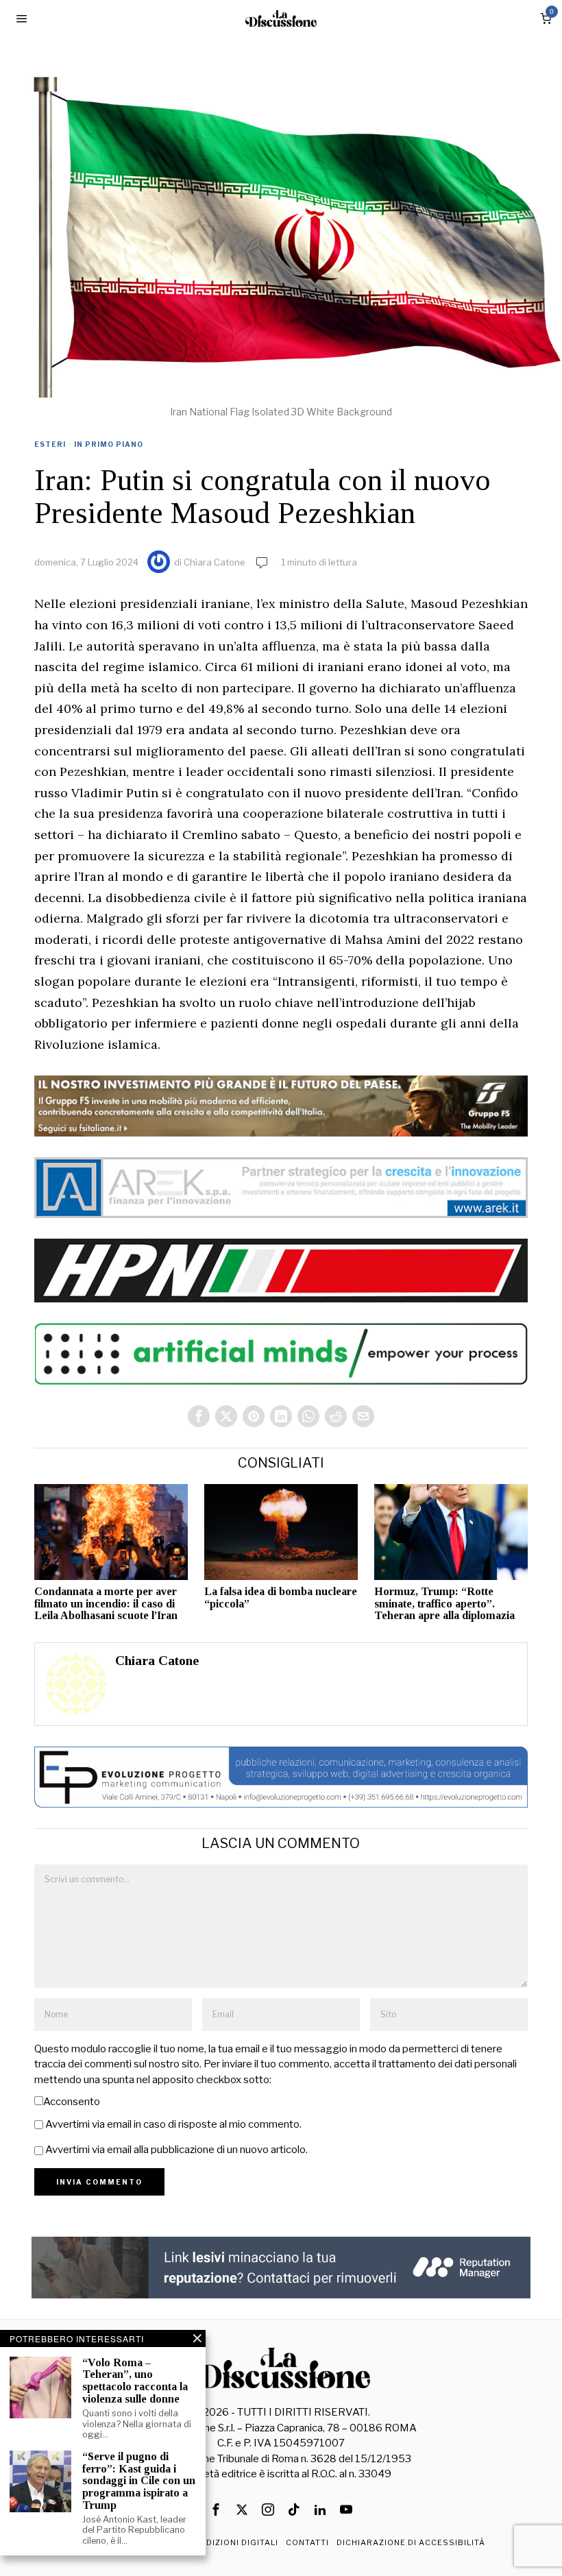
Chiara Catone (215, 562)
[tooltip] (199, 1416)
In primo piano (109, 444)
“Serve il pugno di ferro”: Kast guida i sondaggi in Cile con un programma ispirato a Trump (139, 2480)
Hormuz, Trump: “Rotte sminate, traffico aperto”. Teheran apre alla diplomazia (444, 1603)
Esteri (50, 444)
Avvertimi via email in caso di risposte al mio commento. (173, 2124)
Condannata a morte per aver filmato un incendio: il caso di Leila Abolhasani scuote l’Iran (106, 1603)
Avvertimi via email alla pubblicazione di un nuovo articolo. (176, 2150)
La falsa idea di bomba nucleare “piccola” (281, 1597)
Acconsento (72, 2102)
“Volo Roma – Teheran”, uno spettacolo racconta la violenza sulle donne (135, 2381)
